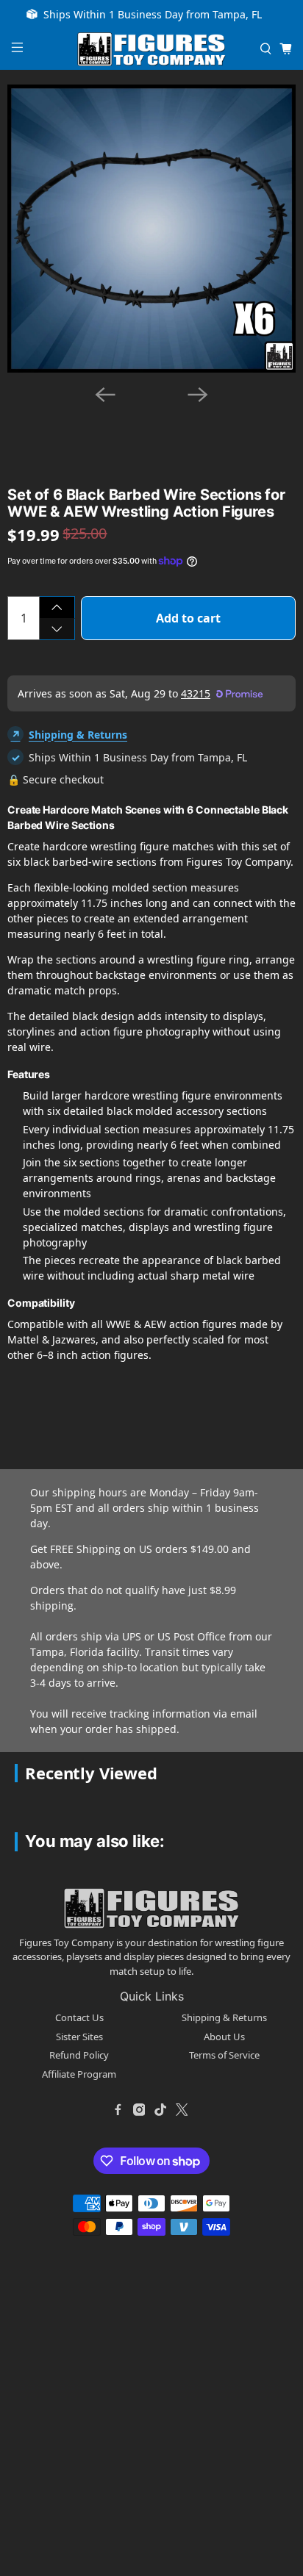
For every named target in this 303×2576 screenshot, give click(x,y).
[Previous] (105, 395)
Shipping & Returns (78, 735)
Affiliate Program (79, 2074)
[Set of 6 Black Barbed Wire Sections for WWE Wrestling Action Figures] (151, 229)
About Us (224, 2037)
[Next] (198, 395)
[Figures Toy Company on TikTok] (160, 2109)
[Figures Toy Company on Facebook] (118, 2109)
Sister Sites (79, 2037)
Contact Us (79, 2017)
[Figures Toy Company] (151, 50)
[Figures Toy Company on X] (182, 2109)
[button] (93, 420)
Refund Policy (79, 2055)
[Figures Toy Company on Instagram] (139, 2109)
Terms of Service (224, 2055)
